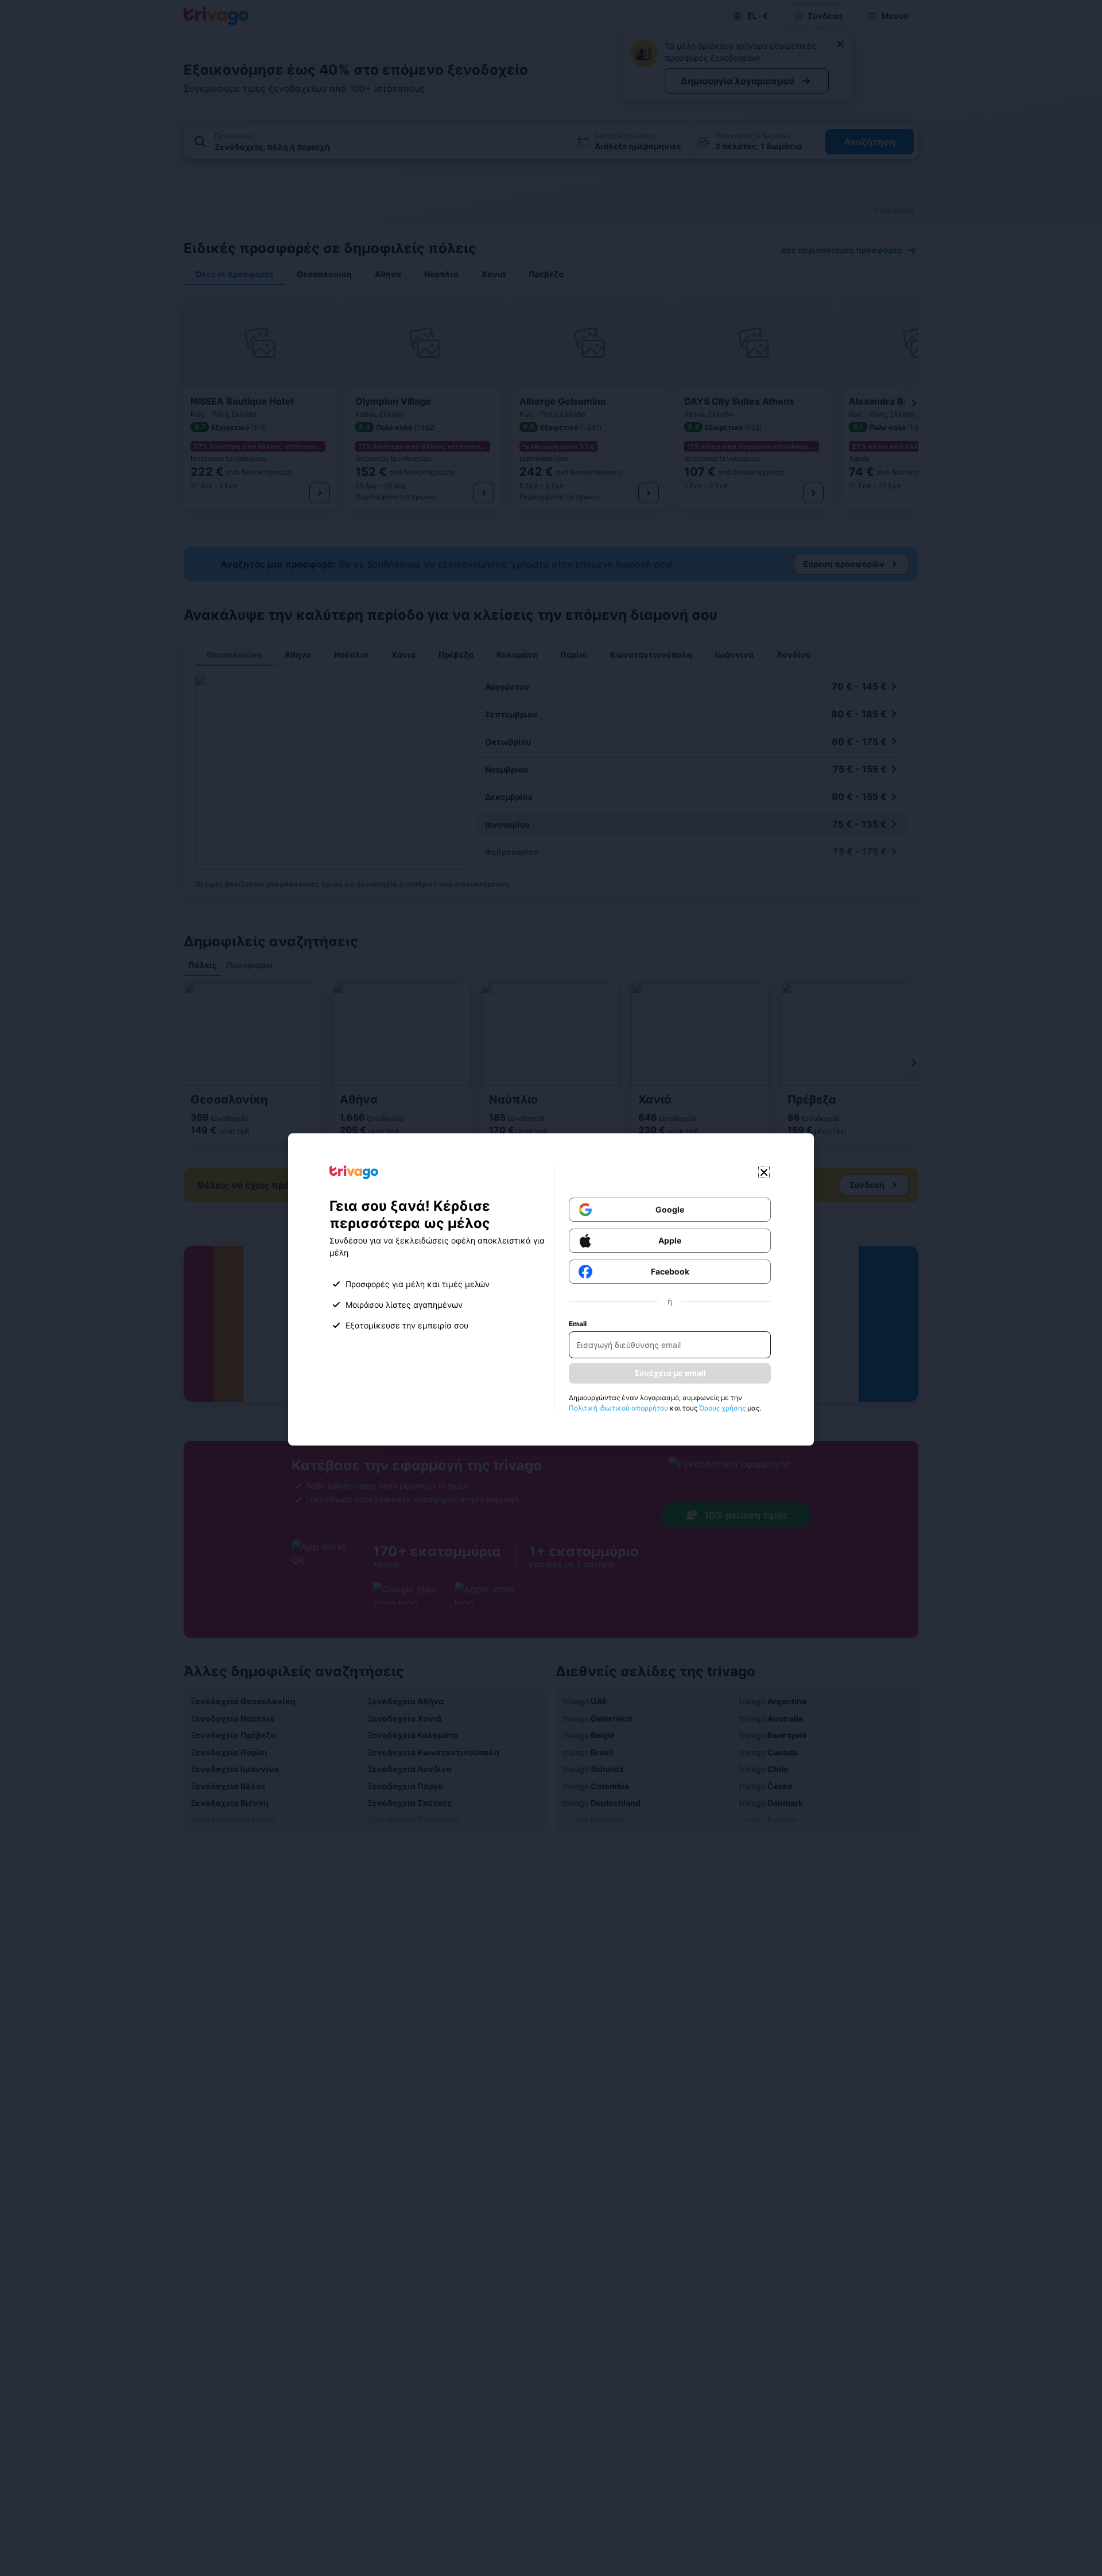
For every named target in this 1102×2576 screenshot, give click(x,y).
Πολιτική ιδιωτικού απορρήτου (618, 1408)
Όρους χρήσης (722, 1408)
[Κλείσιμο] (764, 1172)
